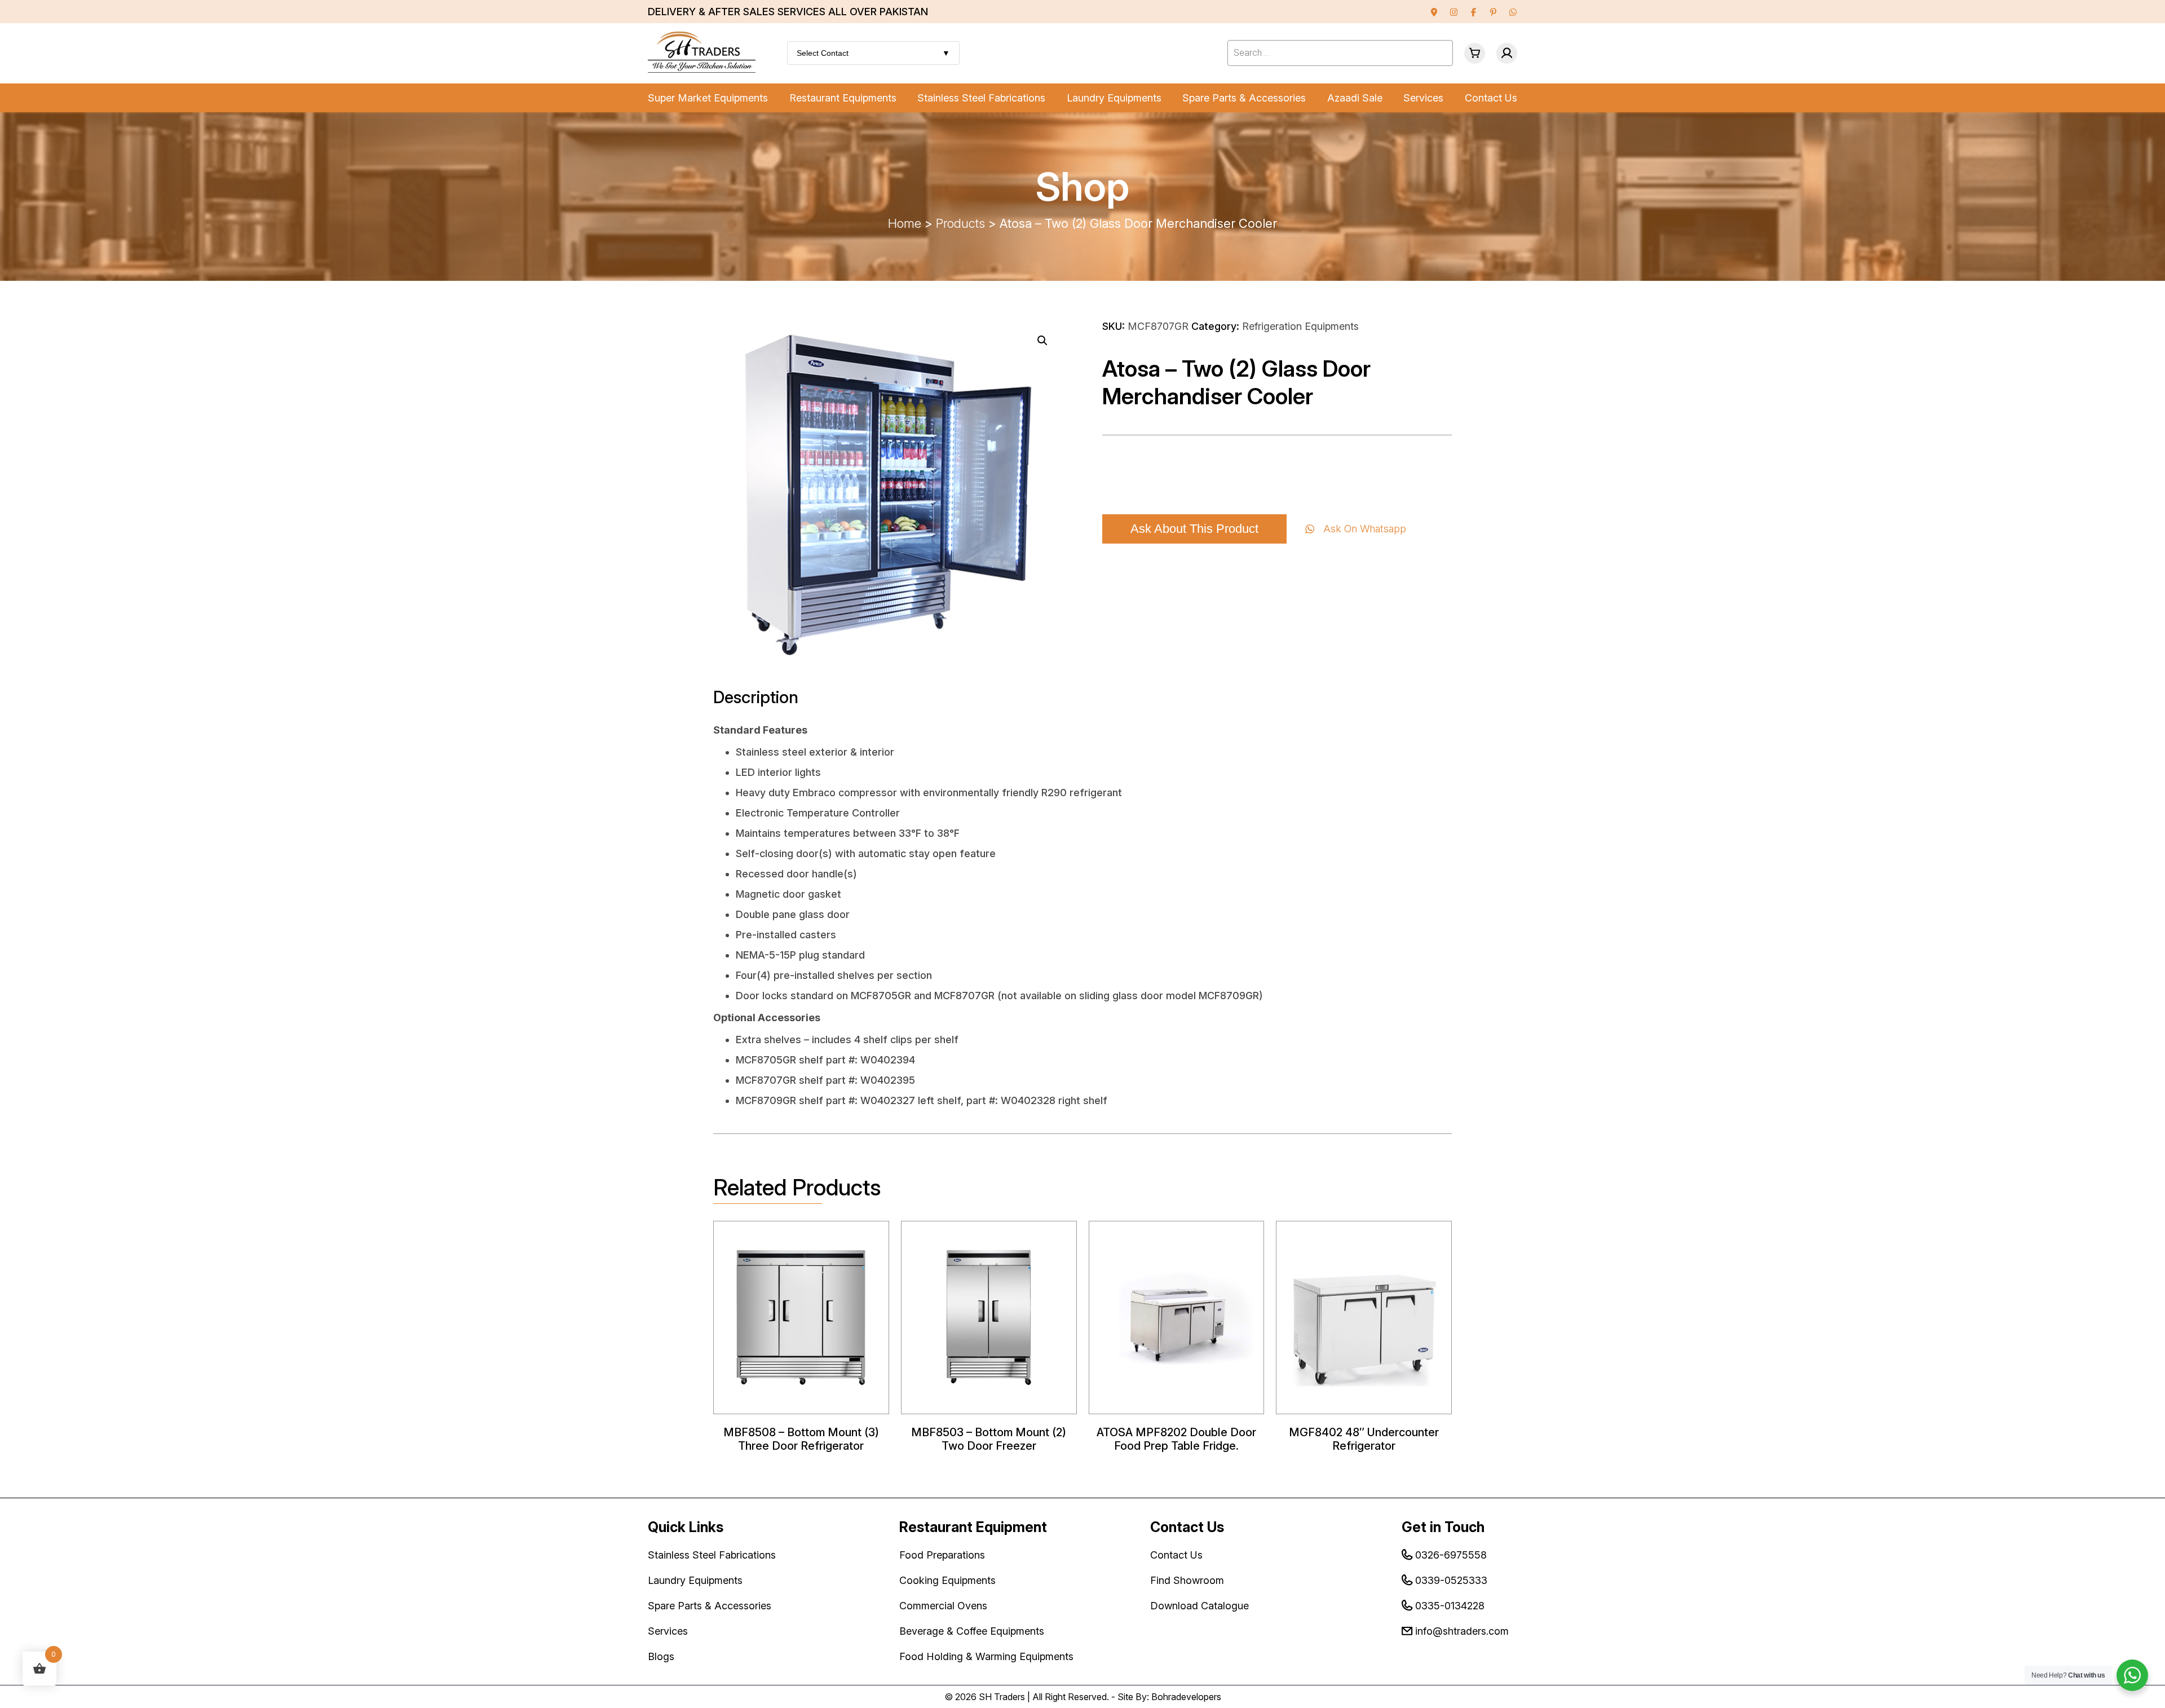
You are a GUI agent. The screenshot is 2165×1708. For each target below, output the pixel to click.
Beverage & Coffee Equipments (972, 1631)
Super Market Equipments (708, 98)
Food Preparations (942, 1555)
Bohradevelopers (1186, 1697)
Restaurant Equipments (843, 98)
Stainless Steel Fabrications (981, 98)
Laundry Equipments (1114, 98)
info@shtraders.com (1462, 1631)
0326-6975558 (1451, 1555)
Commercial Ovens (943, 1606)
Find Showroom (1187, 1580)
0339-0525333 (1451, 1580)
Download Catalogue (1199, 1606)
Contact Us (1491, 98)
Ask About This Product (1194, 529)
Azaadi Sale (1355, 98)
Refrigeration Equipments (1300, 326)
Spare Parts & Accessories (1244, 98)
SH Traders (1002, 1697)
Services (1423, 98)
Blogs (661, 1656)
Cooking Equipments (947, 1580)
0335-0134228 (1450, 1606)
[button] (1042, 341)
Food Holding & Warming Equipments (986, 1656)
